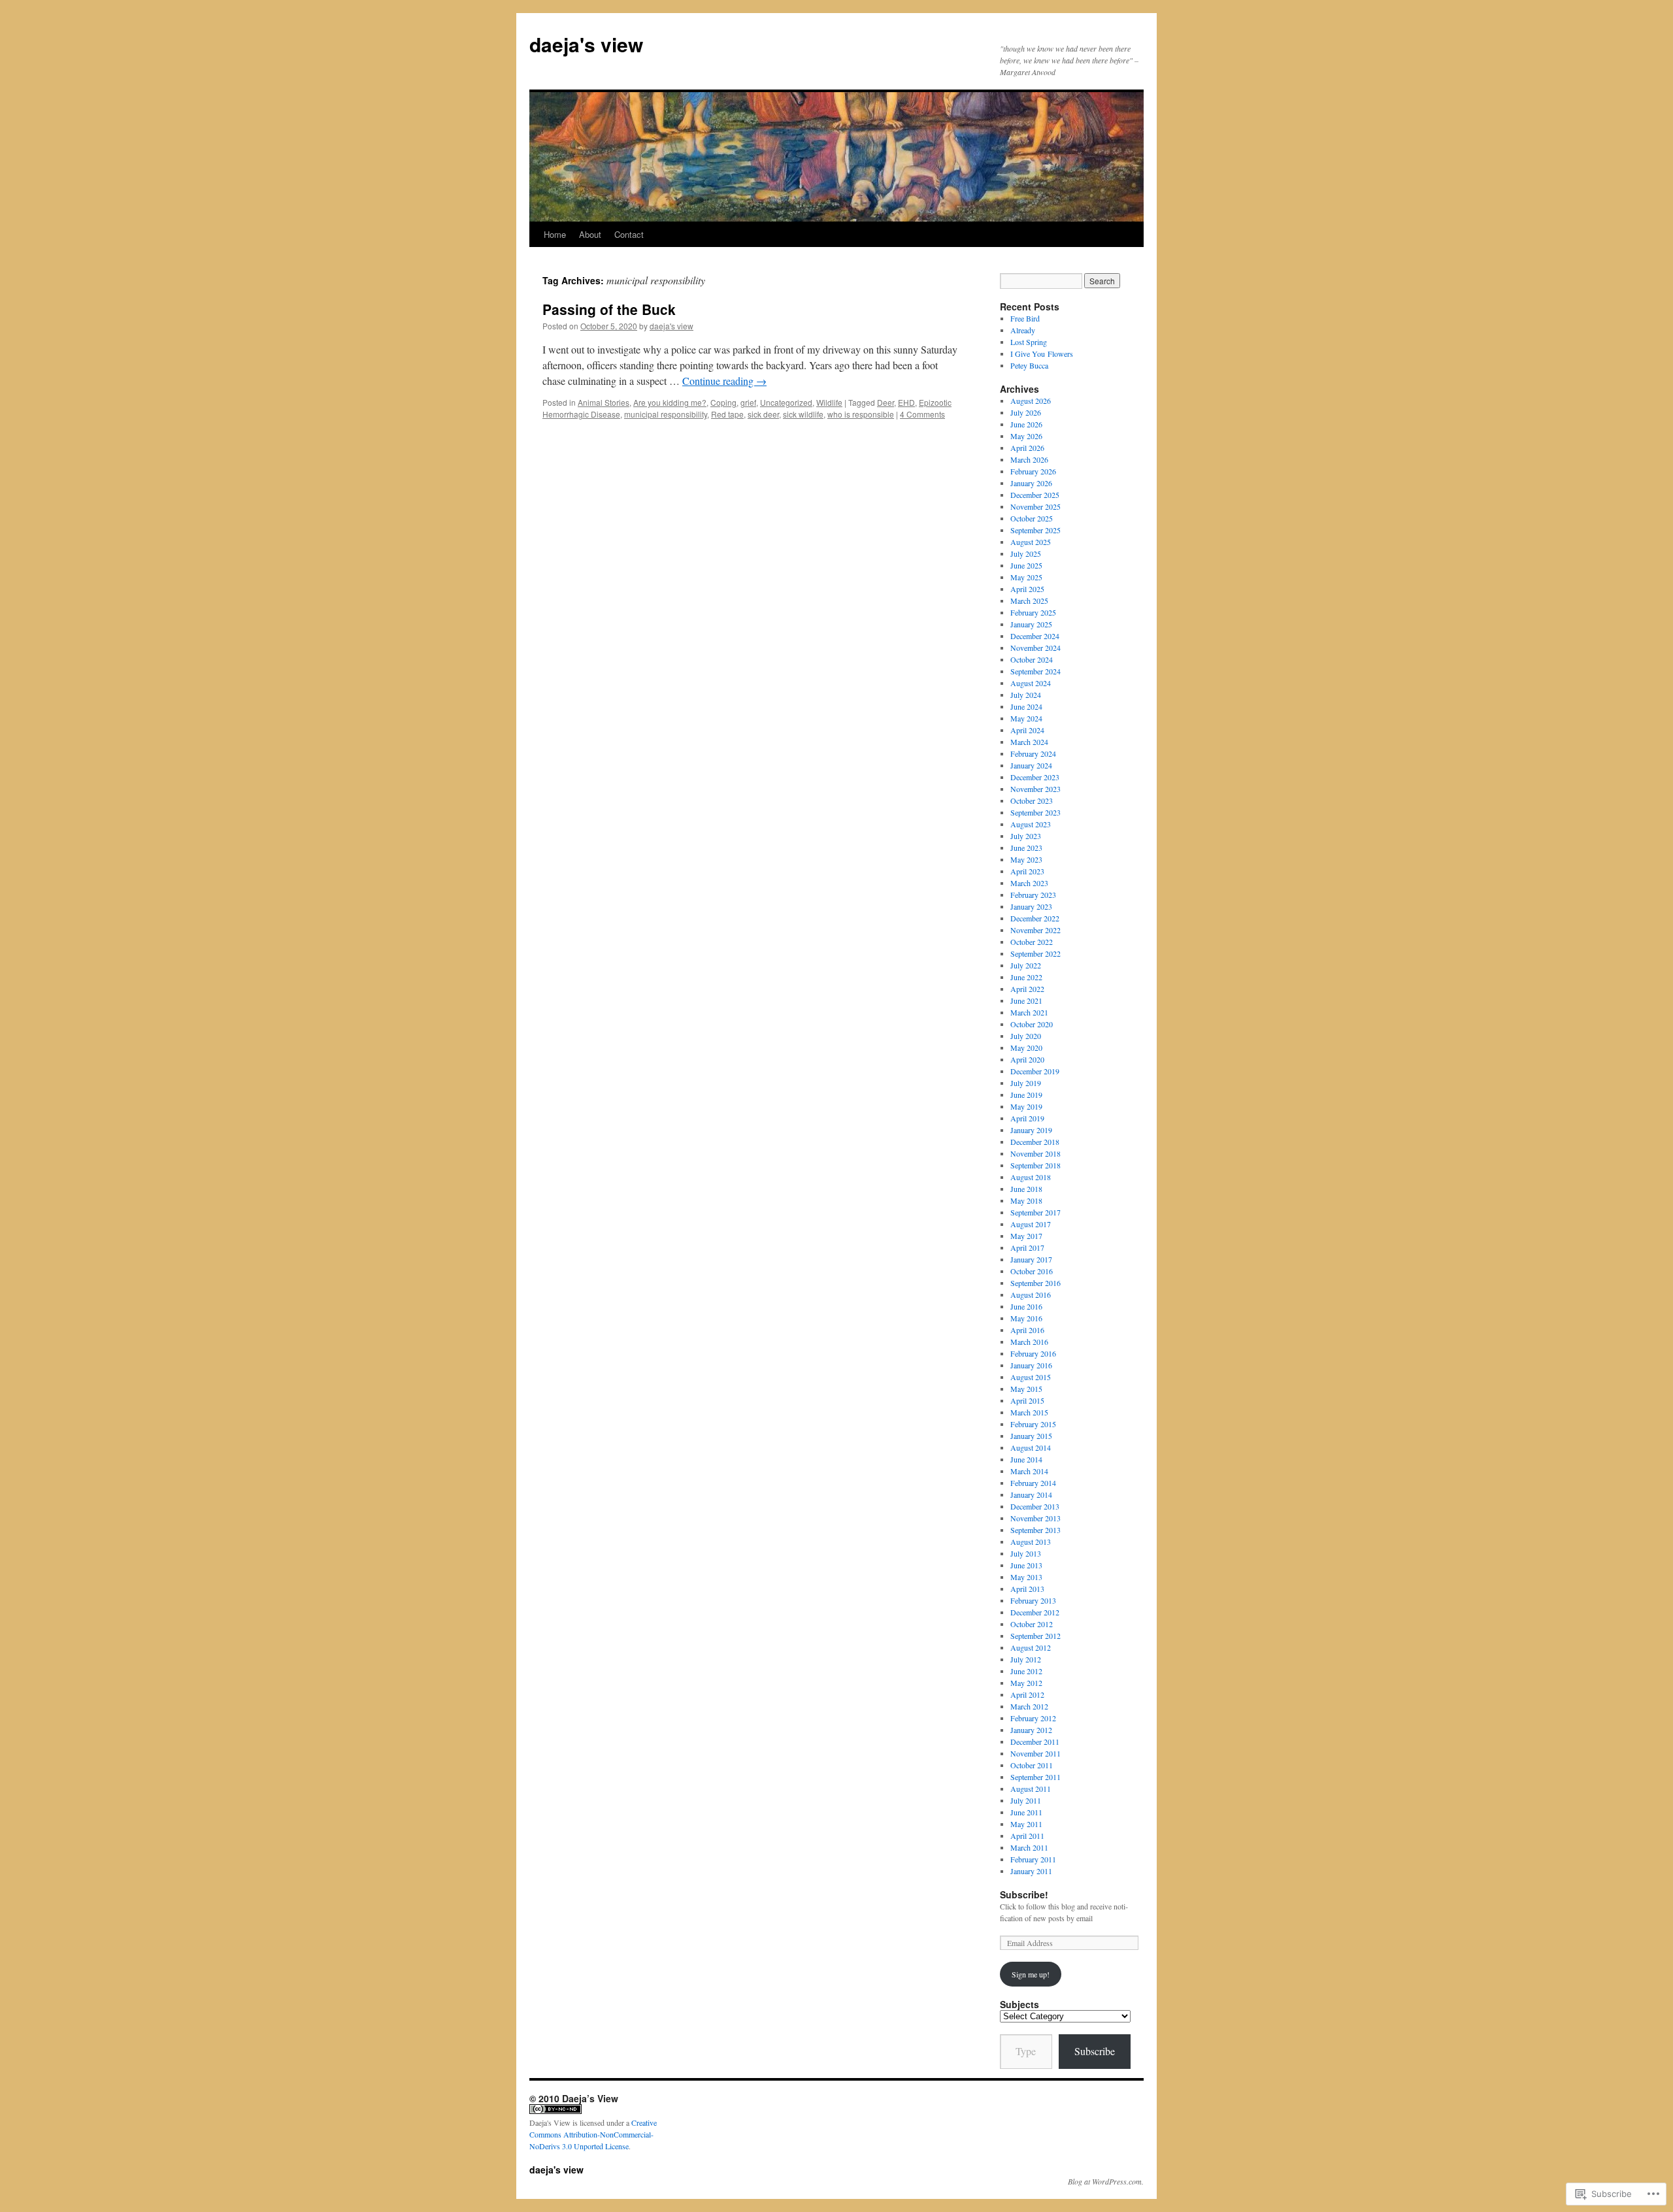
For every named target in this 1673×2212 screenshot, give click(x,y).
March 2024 (1029, 742)
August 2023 (1031, 824)
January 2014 (1031, 1494)
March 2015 (1029, 1412)
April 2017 (1027, 1247)
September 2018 (1035, 1165)
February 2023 (1033, 895)
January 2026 (1031, 483)
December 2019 (1035, 1071)
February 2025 (1033, 612)
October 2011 (1032, 1765)
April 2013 (1027, 1589)
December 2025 (1035, 495)
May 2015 (1026, 1389)
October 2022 (1032, 942)
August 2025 (1031, 542)
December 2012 (1035, 1612)
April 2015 (1027, 1400)
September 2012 (1035, 1636)
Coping (723, 402)
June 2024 (1026, 706)
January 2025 (1031, 624)
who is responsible (861, 414)
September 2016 (1035, 1283)
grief (748, 402)
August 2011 (1031, 1789)
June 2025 (1026, 565)
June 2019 (1026, 1095)
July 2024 (1026, 695)
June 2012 (1026, 1671)
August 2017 (1031, 1224)
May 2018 (1026, 1200)
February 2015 (1033, 1424)
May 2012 (1026, 1683)
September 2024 (1035, 671)
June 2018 (1026, 1189)
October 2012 (1032, 1624)
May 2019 (1026, 1106)
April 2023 (1027, 871)
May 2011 (1026, 1824)
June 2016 (1026, 1306)
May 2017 (1026, 1236)
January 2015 (1031, 1436)
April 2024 (1027, 730)
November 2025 (1035, 506)
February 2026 (1033, 471)
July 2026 (1026, 412)
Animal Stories (604, 402)
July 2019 (1026, 1083)
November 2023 (1035, 789)
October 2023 (1032, 801)
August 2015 (1031, 1377)
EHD (906, 402)
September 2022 (1035, 953)
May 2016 (1026, 1318)
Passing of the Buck (609, 309)
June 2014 (1026, 1459)
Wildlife (829, 402)
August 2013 (1031, 1542)
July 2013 (1026, 1553)
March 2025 (1029, 601)
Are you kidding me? (670, 402)
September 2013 (1035, 1530)
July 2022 (1026, 965)
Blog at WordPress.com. (1106, 2181)
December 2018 (1035, 1142)
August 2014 (1031, 1447)
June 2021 (1026, 1000)
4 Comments (922, 414)
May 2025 (1026, 577)
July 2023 (1026, 836)
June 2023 (1026, 848)
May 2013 (1026, 1577)
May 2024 (1026, 718)
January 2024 (1031, 765)
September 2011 (1035, 1777)
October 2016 (1032, 1271)
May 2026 (1026, 436)
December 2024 (1035, 636)
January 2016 (1031, 1365)
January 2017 (1031, 1259)
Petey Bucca (1029, 365)
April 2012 (1027, 1694)
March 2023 (1029, 883)
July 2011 (1026, 1800)
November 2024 (1035, 648)
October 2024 (1032, 659)
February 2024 (1033, 753)
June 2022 (1026, 977)
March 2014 (1029, 1471)
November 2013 (1035, 1518)
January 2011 (1031, 1871)
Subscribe (1095, 2051)
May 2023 (1026, 859)
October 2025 (1032, 518)
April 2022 (1027, 989)
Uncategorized (786, 402)
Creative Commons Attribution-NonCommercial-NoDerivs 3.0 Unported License (593, 2134)
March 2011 (1029, 1847)
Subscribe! (1024, 1894)
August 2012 (1031, 1647)
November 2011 (1035, 1753)
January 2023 (1031, 906)
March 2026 (1029, 459)
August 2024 (1031, 683)
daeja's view (586, 44)
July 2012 (1026, 1659)
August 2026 (1031, 401)
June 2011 (1026, 1812)
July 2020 (1026, 1036)
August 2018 (1031, 1177)
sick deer (763, 414)
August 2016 (1031, 1295)
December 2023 (1035, 777)
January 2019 (1031, 1130)
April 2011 (1027, 1836)
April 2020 (1027, 1059)
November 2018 (1035, 1153)
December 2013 (1035, 1506)
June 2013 (1026, 1565)
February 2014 (1033, 1483)
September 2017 (1035, 1212)
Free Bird (1025, 318)
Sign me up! (1031, 1974)
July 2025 (1026, 553)
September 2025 (1035, 530)
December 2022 (1035, 918)
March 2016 (1029, 1342)
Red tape (727, 414)
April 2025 (1027, 589)
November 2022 (1035, 930)
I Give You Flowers (1042, 354)
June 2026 (1026, 424)
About (590, 234)
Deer (886, 402)
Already (1023, 330)
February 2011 (1033, 1859)
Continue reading (724, 381)
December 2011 (1035, 1742)
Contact (629, 234)
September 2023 (1035, 812)
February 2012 (1033, 1718)
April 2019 (1027, 1118)
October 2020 (1032, 1024)
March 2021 (1029, 1012)
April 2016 (1027, 1330)
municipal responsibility (666, 414)
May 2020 (1026, 1048)
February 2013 (1033, 1600)
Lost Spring (1029, 342)
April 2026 (1027, 448)
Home (555, 234)
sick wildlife (803, 414)
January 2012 (1031, 1730)
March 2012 (1029, 1706)
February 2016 (1033, 1353)
